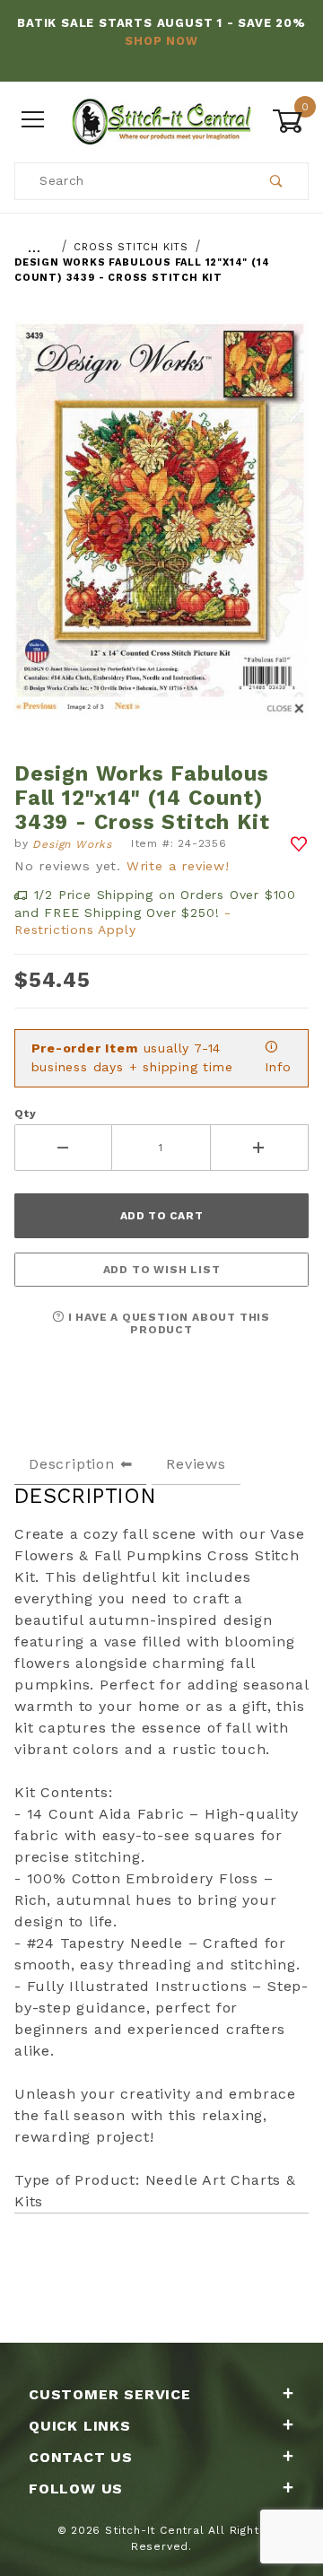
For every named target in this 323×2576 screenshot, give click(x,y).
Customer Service (110, 2394)
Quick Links (80, 2426)
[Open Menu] (33, 121)
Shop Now (161, 41)
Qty (25, 1113)
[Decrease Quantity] (63, 1148)
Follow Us (76, 2489)
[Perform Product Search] (277, 181)
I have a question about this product (167, 1323)
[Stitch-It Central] (161, 119)
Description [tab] (72, 1464)
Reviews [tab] (196, 1464)
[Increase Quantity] (260, 1148)
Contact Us (81, 2457)
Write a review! (178, 866)
